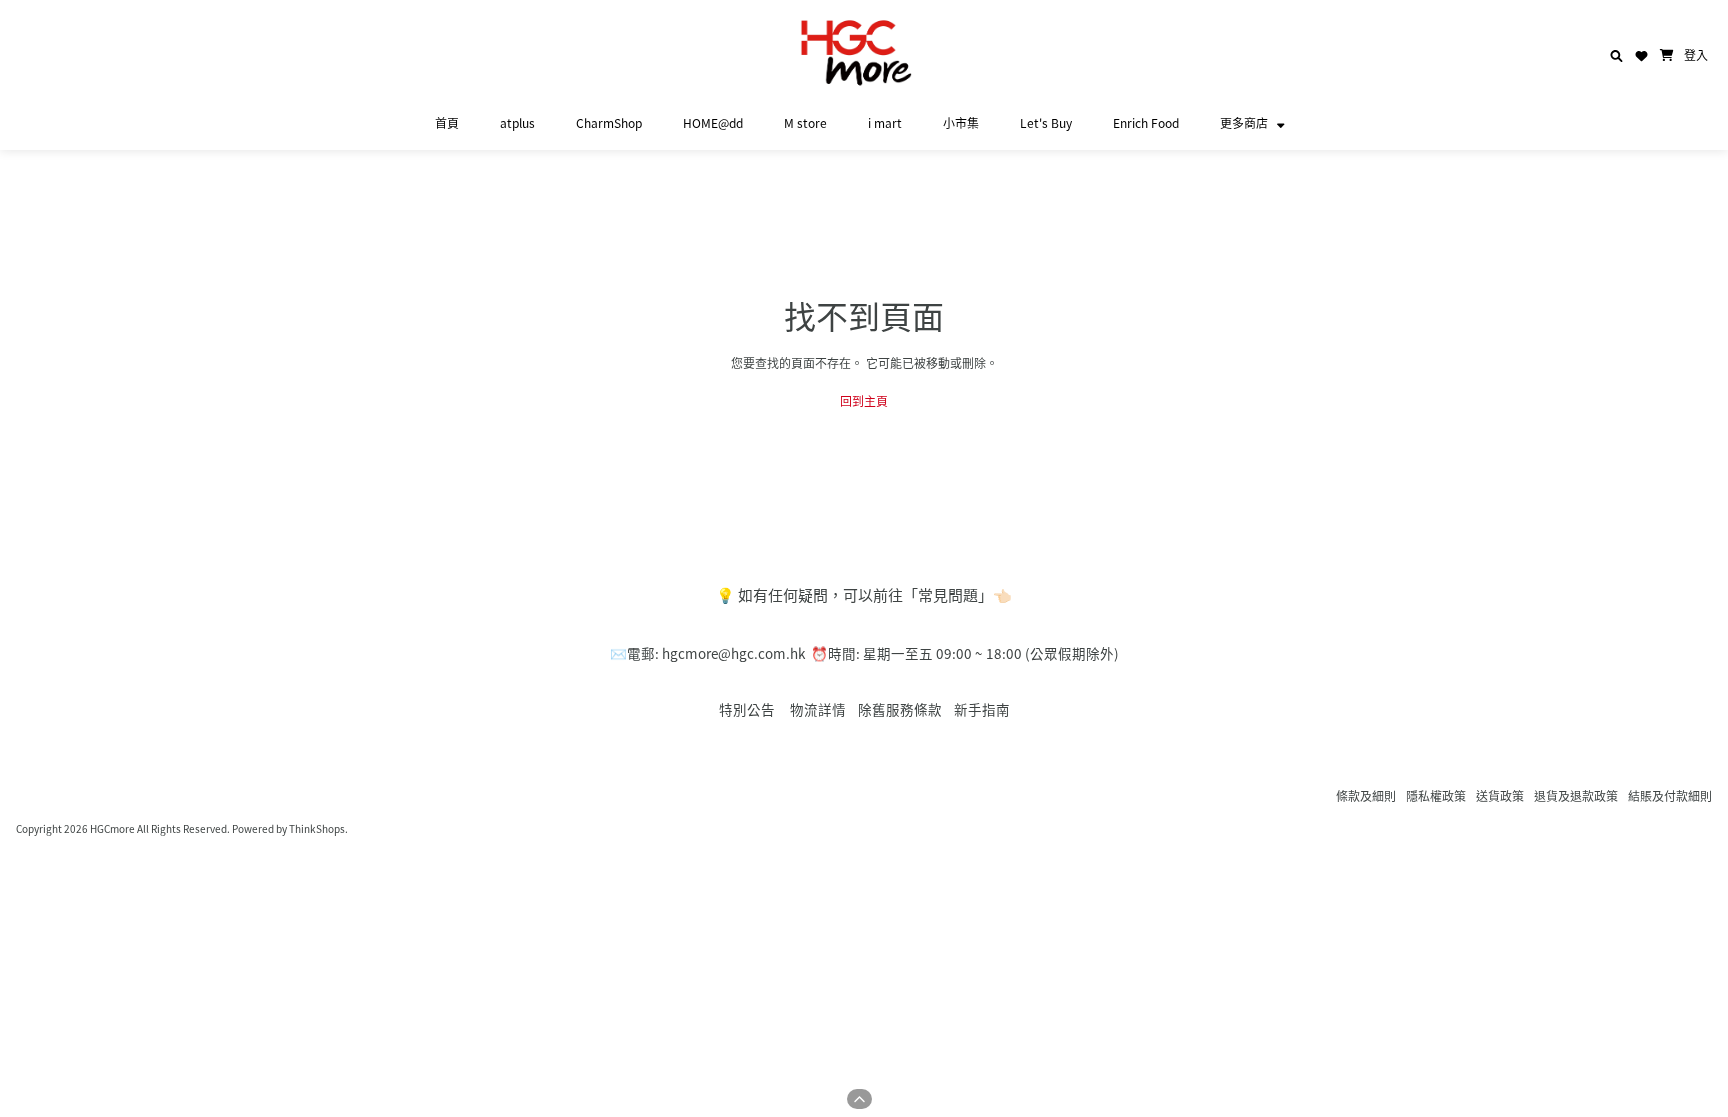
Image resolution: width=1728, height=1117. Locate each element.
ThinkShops (317, 828)
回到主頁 (864, 400)
